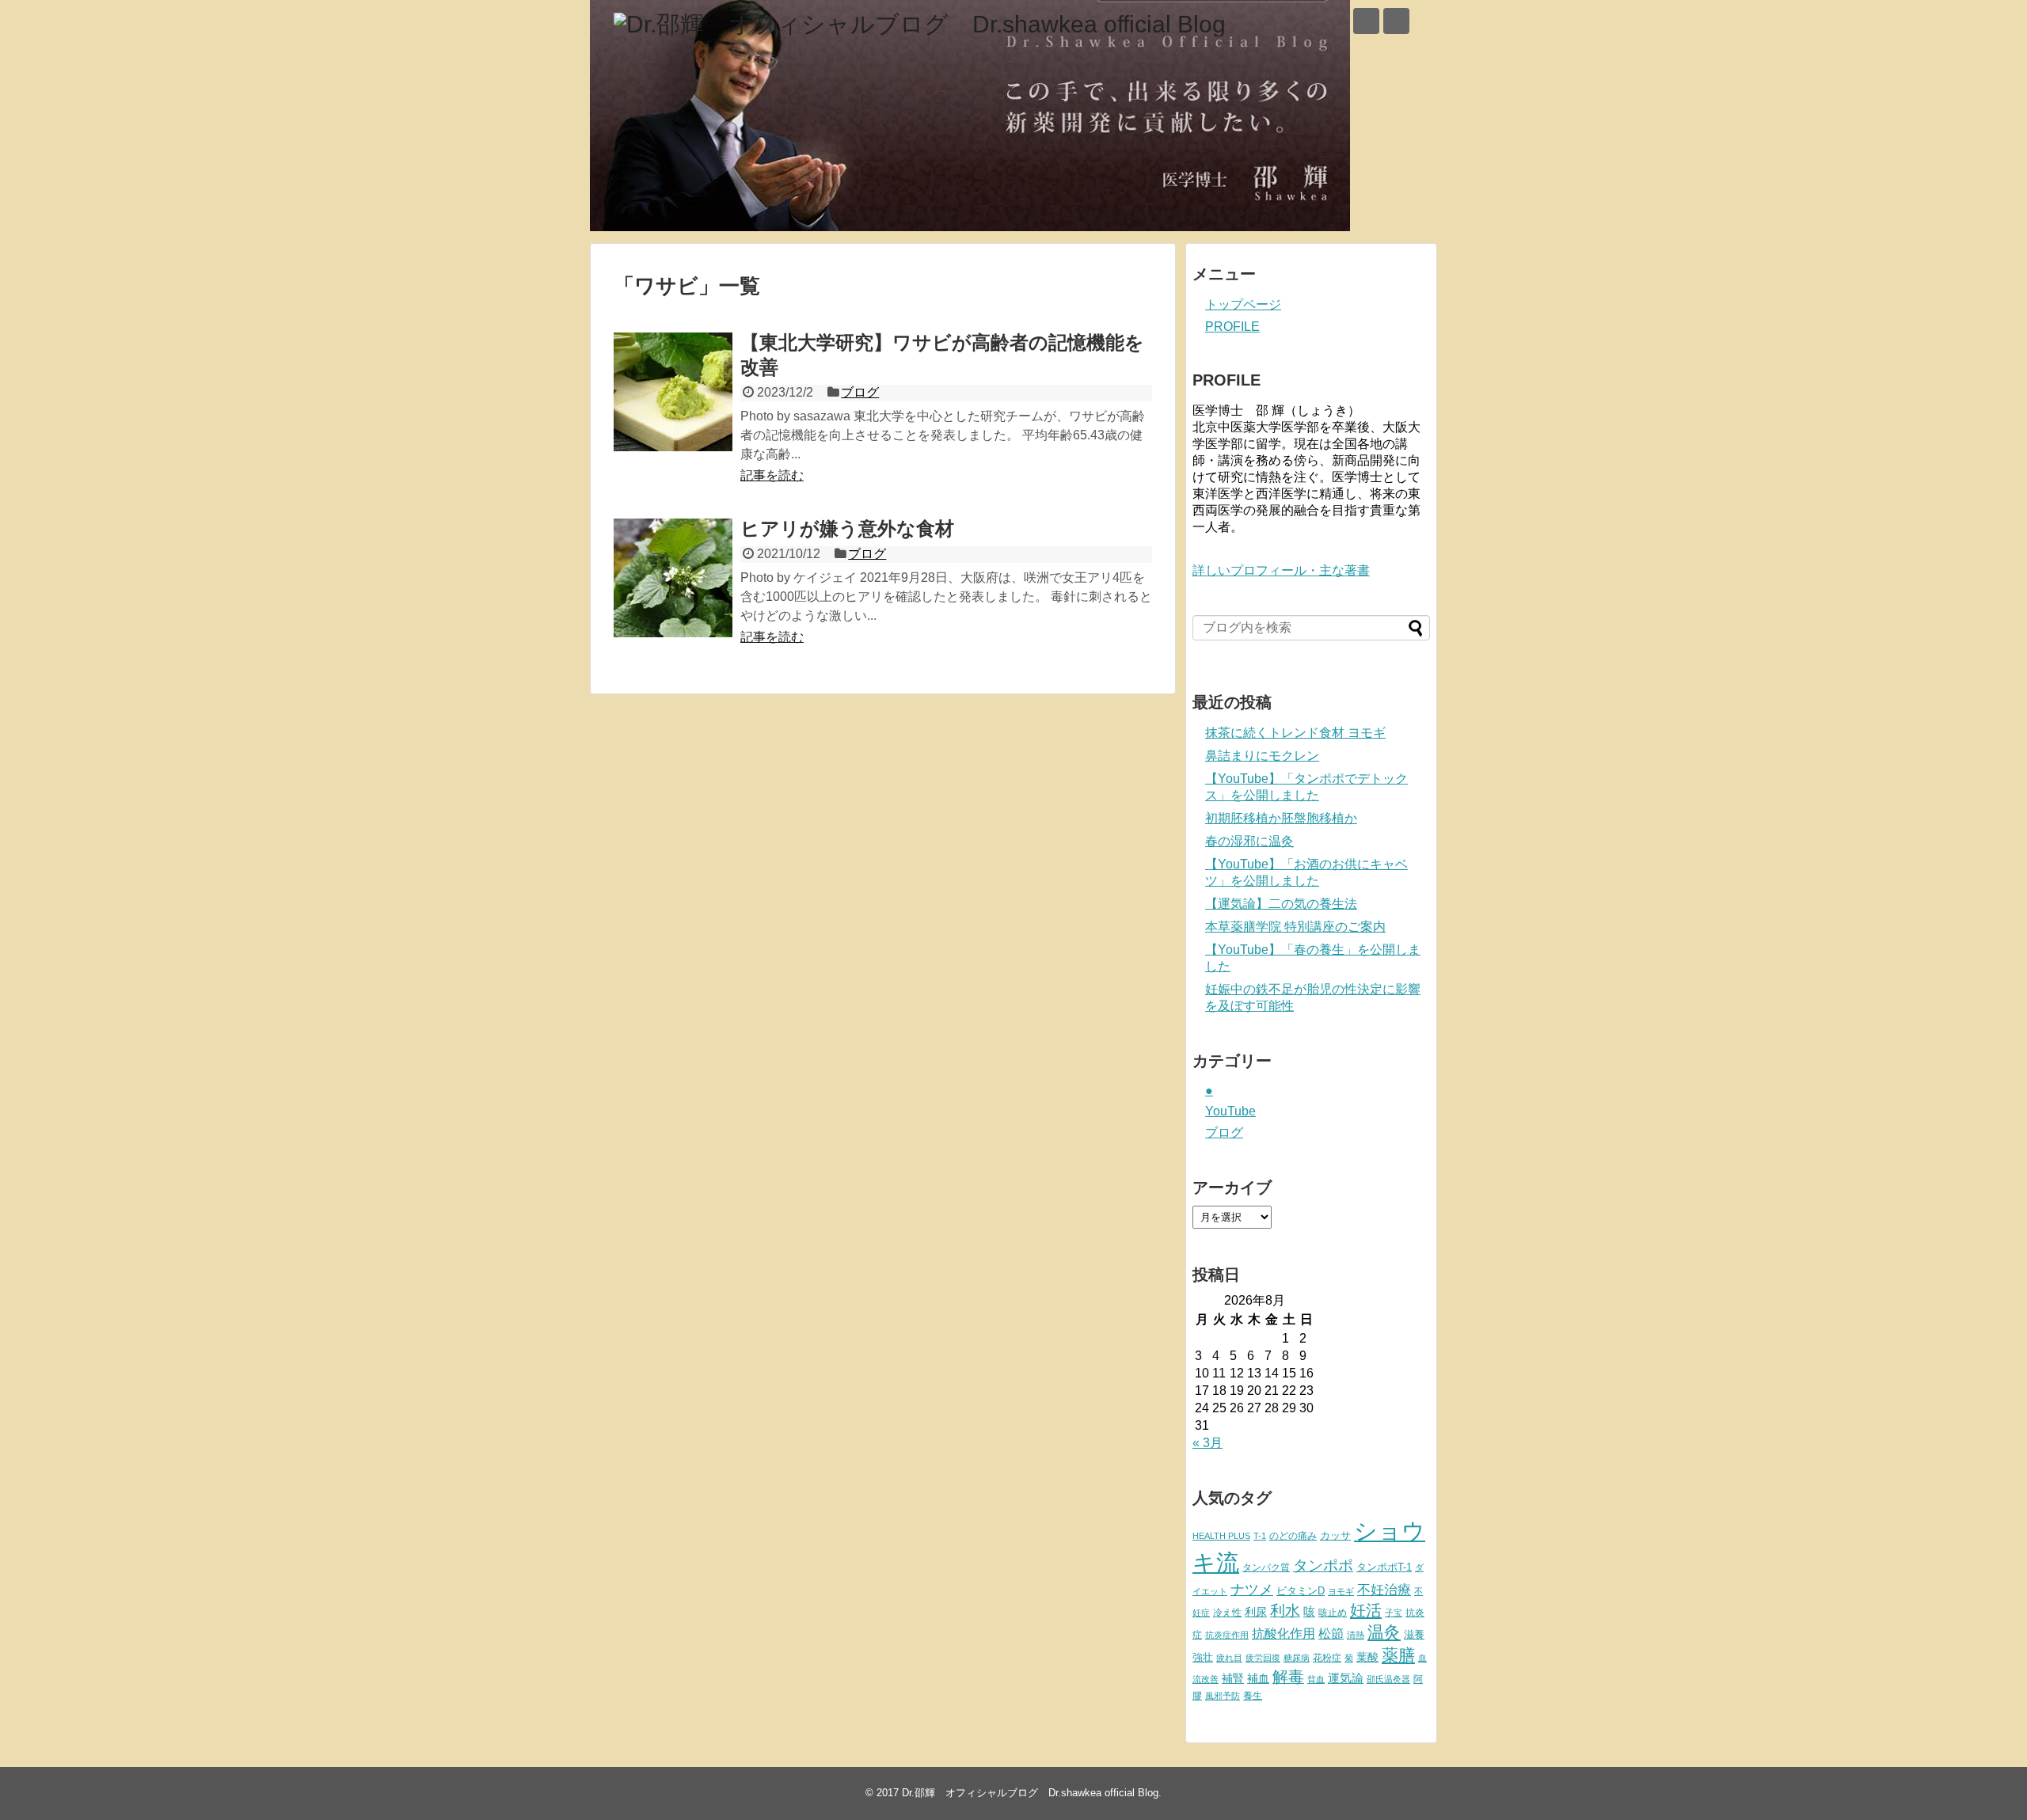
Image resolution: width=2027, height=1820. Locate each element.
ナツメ (1252, 1589)
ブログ (860, 392)
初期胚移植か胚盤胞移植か (1281, 818)
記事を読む (772, 475)
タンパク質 (1266, 1567)
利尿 (1256, 1612)
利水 (1285, 1611)
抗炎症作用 (1227, 1635)
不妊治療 (1384, 1590)
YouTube (1230, 1111)
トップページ (1243, 304)
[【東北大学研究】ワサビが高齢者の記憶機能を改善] (673, 392)
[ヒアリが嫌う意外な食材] (673, 578)
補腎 (1233, 1678)
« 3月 (1207, 1443)
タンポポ (1323, 1565)
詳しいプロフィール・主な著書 (1281, 570)
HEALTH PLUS (1221, 1536)
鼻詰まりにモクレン (1262, 756)
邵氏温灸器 (1388, 1679)
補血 (1258, 1679)
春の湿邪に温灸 (1249, 841)
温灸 (1384, 1632)
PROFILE (1232, 327)
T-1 (1260, 1536)
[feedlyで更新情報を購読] (1366, 21)
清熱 (1356, 1635)
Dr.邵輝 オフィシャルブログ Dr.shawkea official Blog (1030, 1793)
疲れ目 (1229, 1658)
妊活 (1366, 1610)
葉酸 (1367, 1657)
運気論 (1346, 1678)
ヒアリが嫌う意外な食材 (847, 528)
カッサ (1335, 1535)
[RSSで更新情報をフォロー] (1396, 21)
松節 (1331, 1633)
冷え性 (1227, 1613)
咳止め (1333, 1613)
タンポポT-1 (1384, 1567)
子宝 (1394, 1613)
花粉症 (1327, 1658)
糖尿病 (1297, 1658)
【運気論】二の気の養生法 (1281, 904)
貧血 (1316, 1679)
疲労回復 (1263, 1658)
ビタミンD (1301, 1591)
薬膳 (1398, 1655)
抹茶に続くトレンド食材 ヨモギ (1295, 733)
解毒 (1288, 1677)
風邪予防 (1223, 1696)
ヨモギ (1341, 1591)
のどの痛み (1293, 1536)
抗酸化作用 (1284, 1634)
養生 (1253, 1696)
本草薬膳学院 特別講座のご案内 (1295, 927)
